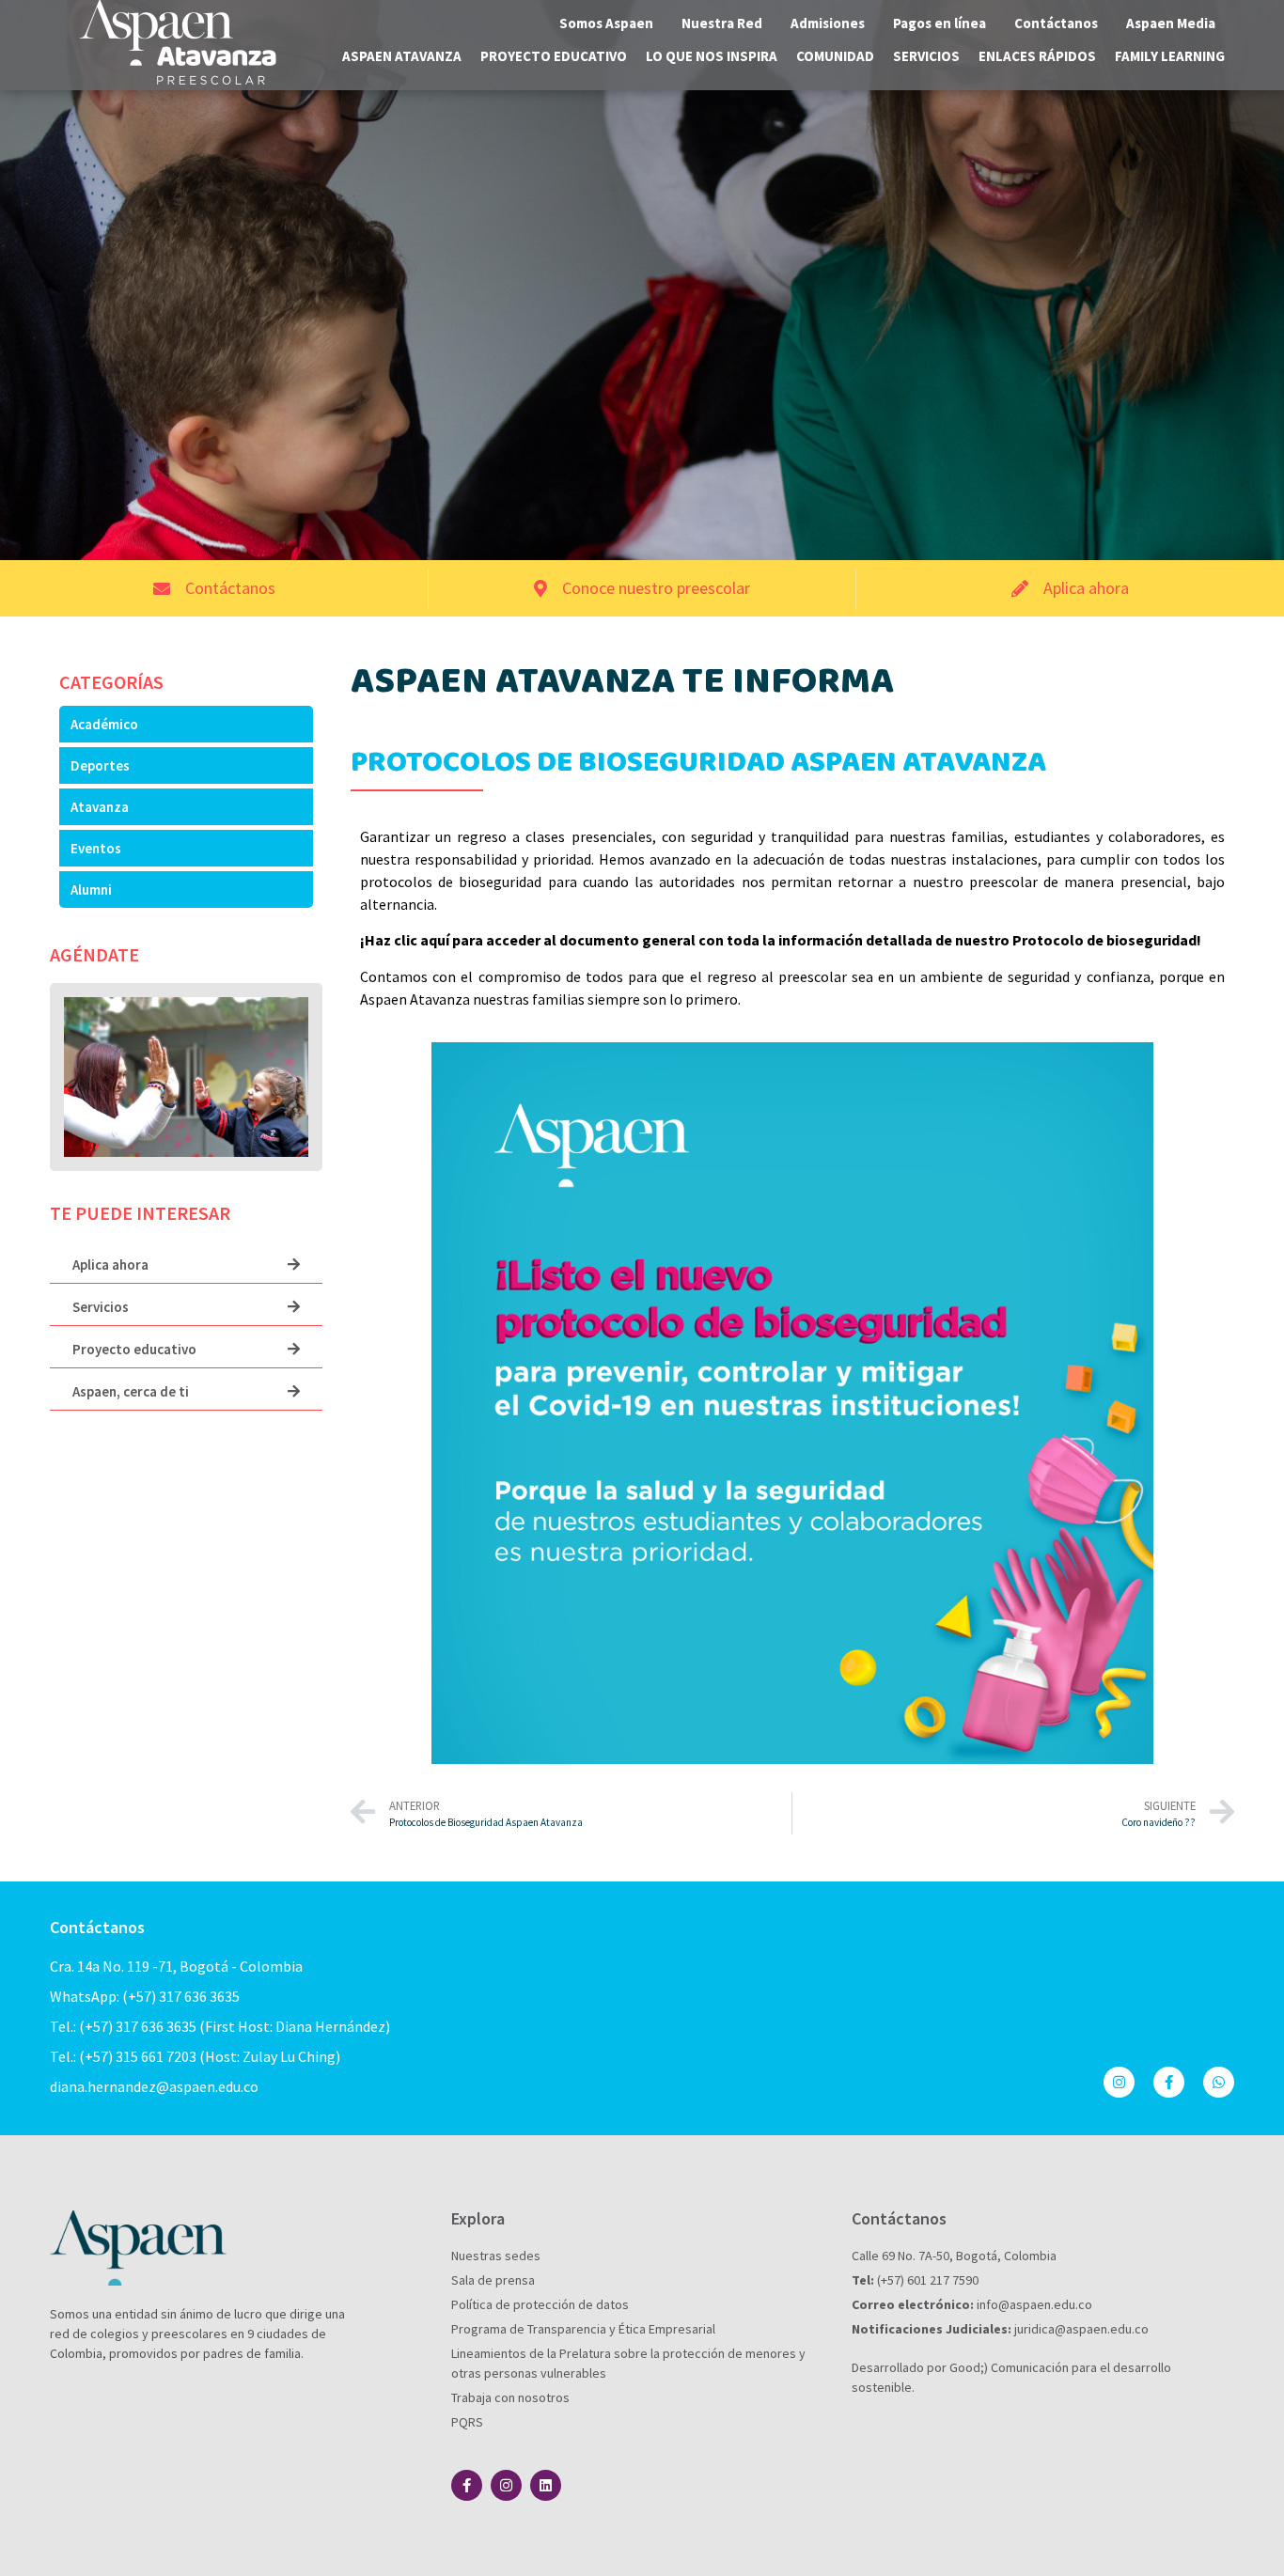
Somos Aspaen (606, 23)
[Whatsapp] (1219, 2082)
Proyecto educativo (554, 56)
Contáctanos (1056, 23)
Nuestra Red (722, 23)
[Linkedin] (546, 2485)
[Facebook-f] (1169, 2082)
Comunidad (835, 56)
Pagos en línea (940, 23)
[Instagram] (1119, 2082)
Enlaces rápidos (1037, 56)
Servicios (926, 56)
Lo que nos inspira (712, 56)
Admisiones (828, 23)
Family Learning (1170, 56)
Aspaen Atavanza (402, 56)
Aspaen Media (1171, 23)
